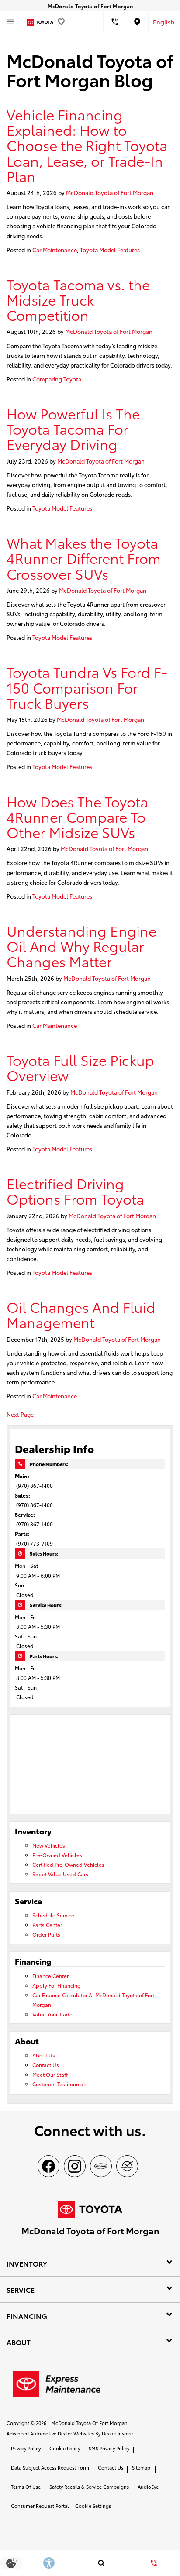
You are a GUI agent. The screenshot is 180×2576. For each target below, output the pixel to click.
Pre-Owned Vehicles (57, 1855)
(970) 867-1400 (35, 1485)
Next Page (20, 1414)
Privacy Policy (26, 2448)
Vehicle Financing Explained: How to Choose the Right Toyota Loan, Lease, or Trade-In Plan (87, 145)
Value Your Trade (52, 2014)
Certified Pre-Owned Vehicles (68, 1864)
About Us (44, 2055)
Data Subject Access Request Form (50, 2467)
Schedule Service (53, 1915)
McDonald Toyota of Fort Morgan (110, 192)
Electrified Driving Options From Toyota (75, 1191)
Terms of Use (26, 2487)
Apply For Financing (57, 1985)
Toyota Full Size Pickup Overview (80, 1067)
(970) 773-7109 (35, 1543)
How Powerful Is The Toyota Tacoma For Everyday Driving (73, 429)
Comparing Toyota (57, 379)
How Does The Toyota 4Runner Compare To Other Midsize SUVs (77, 817)
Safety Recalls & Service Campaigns (89, 2487)
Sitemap (141, 2467)
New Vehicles (49, 1845)
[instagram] (75, 2166)
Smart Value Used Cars (60, 1874)
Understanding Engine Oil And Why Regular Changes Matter (81, 946)
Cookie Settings (93, 2506)
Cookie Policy (65, 2448)
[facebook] (48, 2166)
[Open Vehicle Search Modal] (101, 2563)
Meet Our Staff (50, 2074)
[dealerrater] (127, 2166)
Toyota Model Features (110, 250)
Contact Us (46, 2065)
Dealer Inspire (117, 2433)
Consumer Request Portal (40, 2506)
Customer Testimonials (60, 2084)
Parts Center (47, 1925)
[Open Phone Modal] (115, 22)
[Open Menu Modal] (11, 22)
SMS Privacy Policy (109, 2448)
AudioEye (148, 2487)
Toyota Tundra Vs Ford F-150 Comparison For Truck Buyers (87, 687)
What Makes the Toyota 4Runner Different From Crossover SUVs (84, 558)
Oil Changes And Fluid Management (81, 1314)
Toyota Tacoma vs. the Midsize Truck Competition (78, 299)
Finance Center (50, 1976)
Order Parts (46, 1934)
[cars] (101, 2166)
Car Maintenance (55, 250)
